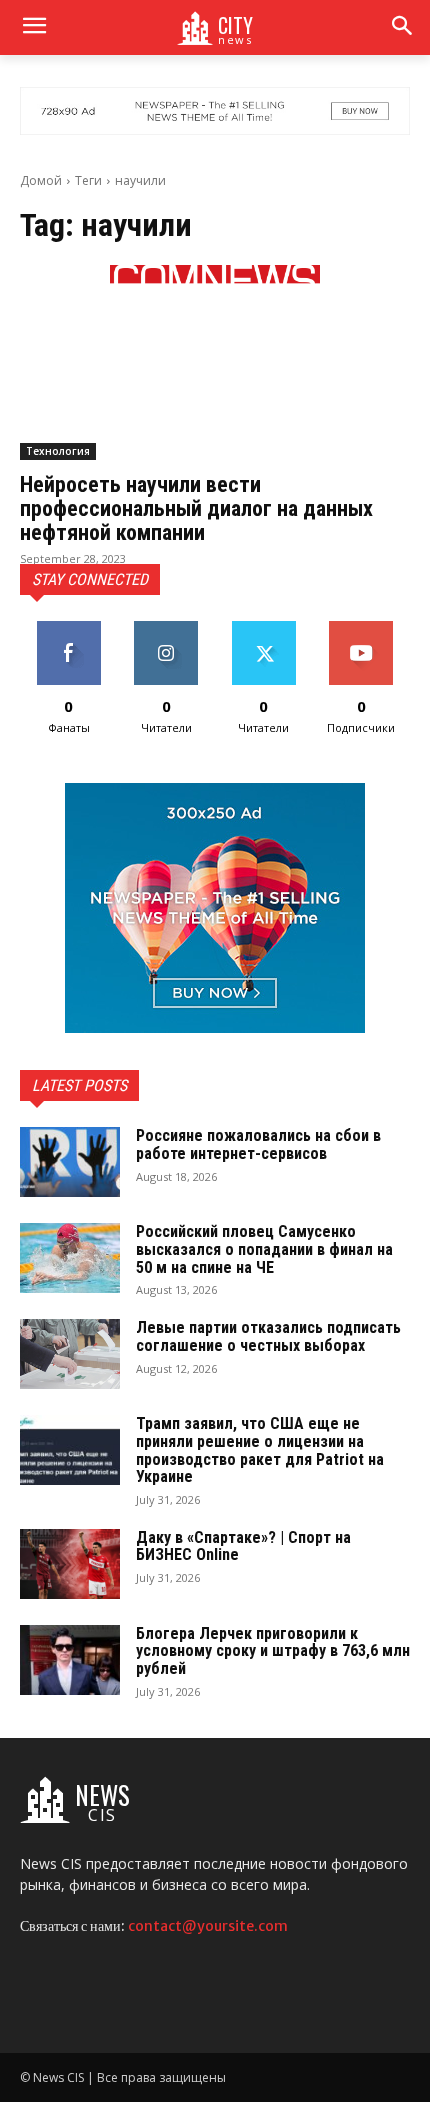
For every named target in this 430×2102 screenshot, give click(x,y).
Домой (41, 180)
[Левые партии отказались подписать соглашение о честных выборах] (70, 1354)
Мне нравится (69, 628)
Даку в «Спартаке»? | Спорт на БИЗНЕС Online (243, 1546)
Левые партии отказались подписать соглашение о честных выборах (268, 1336)
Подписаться (361, 628)
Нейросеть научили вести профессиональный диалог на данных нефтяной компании (196, 508)
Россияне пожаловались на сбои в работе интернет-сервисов (258, 1144)
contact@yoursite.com (208, 1926)
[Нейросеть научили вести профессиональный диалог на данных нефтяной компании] (215, 362)
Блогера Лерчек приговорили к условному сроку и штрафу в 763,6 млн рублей (273, 1651)
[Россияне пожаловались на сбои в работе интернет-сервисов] (70, 1162)
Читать (166, 628)
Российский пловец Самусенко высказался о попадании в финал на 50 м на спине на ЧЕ (264, 1249)
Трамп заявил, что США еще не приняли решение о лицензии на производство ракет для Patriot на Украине (260, 1450)
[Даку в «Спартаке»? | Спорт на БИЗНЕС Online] (70, 1564)
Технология (58, 451)
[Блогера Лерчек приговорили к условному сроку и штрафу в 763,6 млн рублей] (70, 1660)
